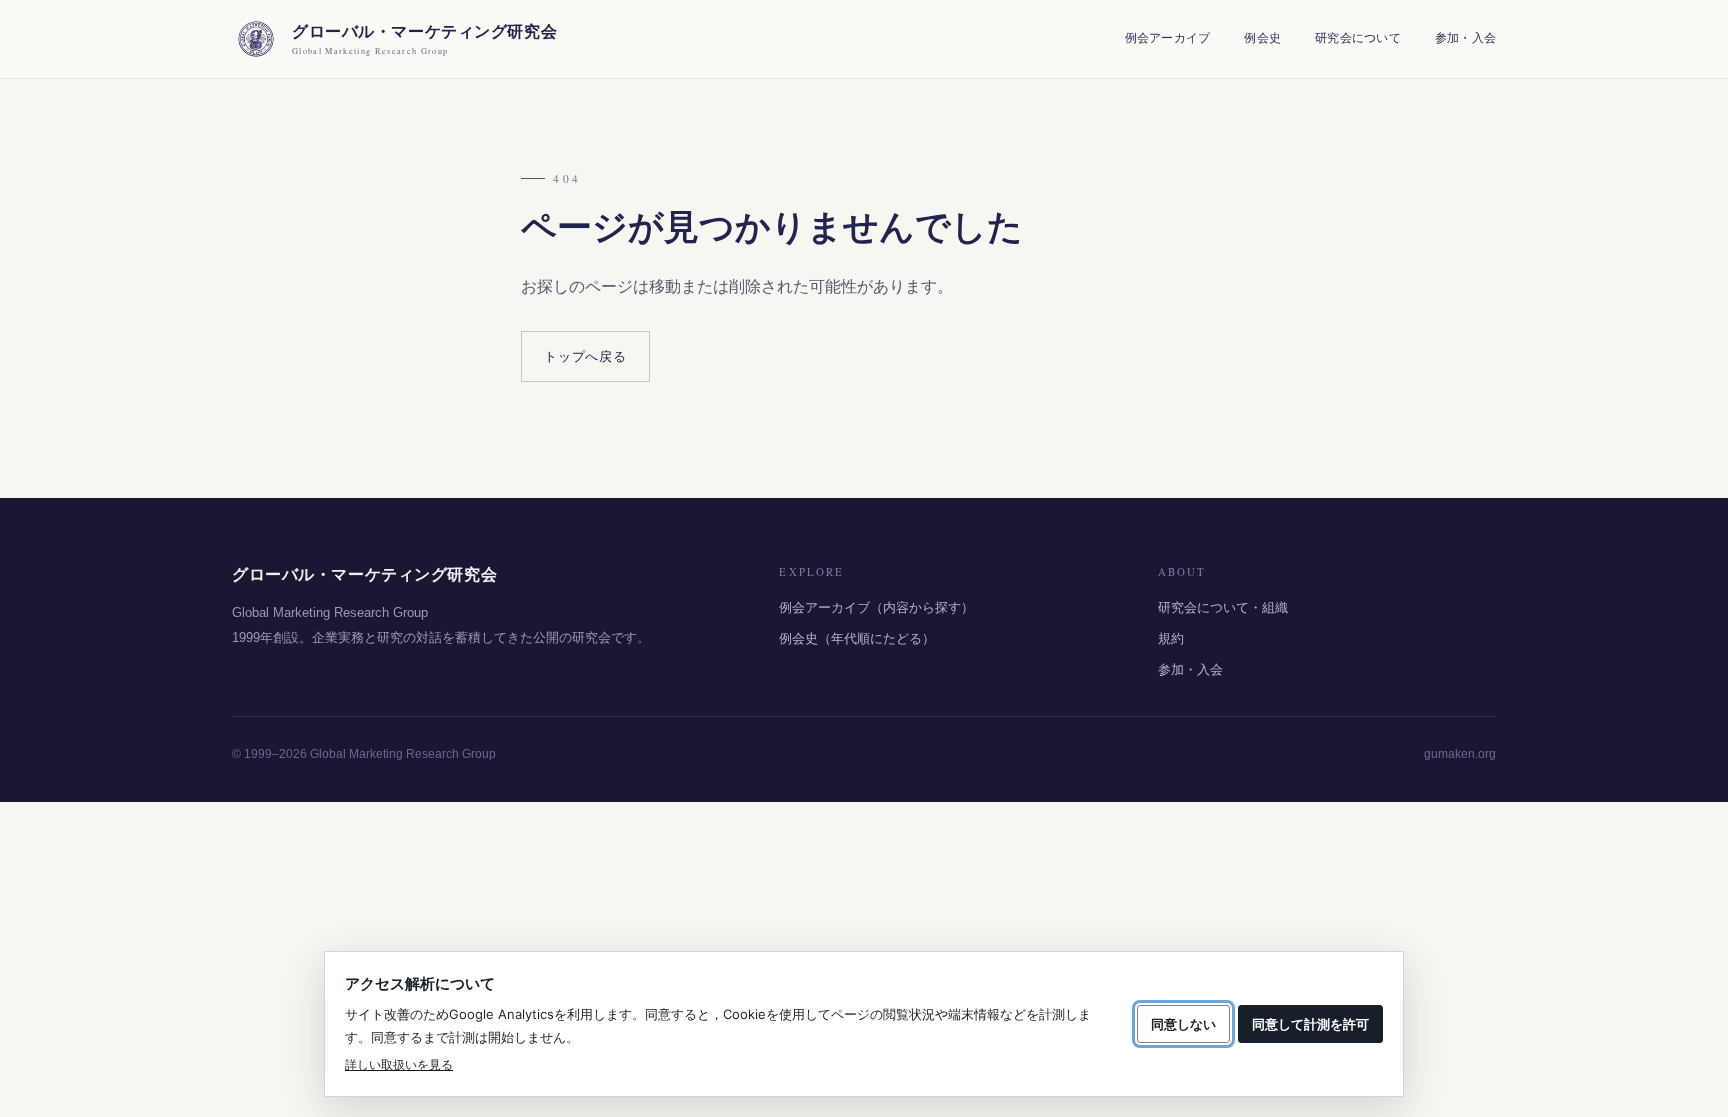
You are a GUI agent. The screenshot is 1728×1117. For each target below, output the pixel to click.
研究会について (1358, 38)
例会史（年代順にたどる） (857, 638)
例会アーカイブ (1168, 38)
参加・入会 (1465, 38)
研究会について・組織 (1223, 607)
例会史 (1262, 38)
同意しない (1183, 1024)
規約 (1171, 638)
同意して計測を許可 (1310, 1024)
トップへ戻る (585, 356)
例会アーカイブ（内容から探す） (876, 607)
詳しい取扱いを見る (399, 1064)
